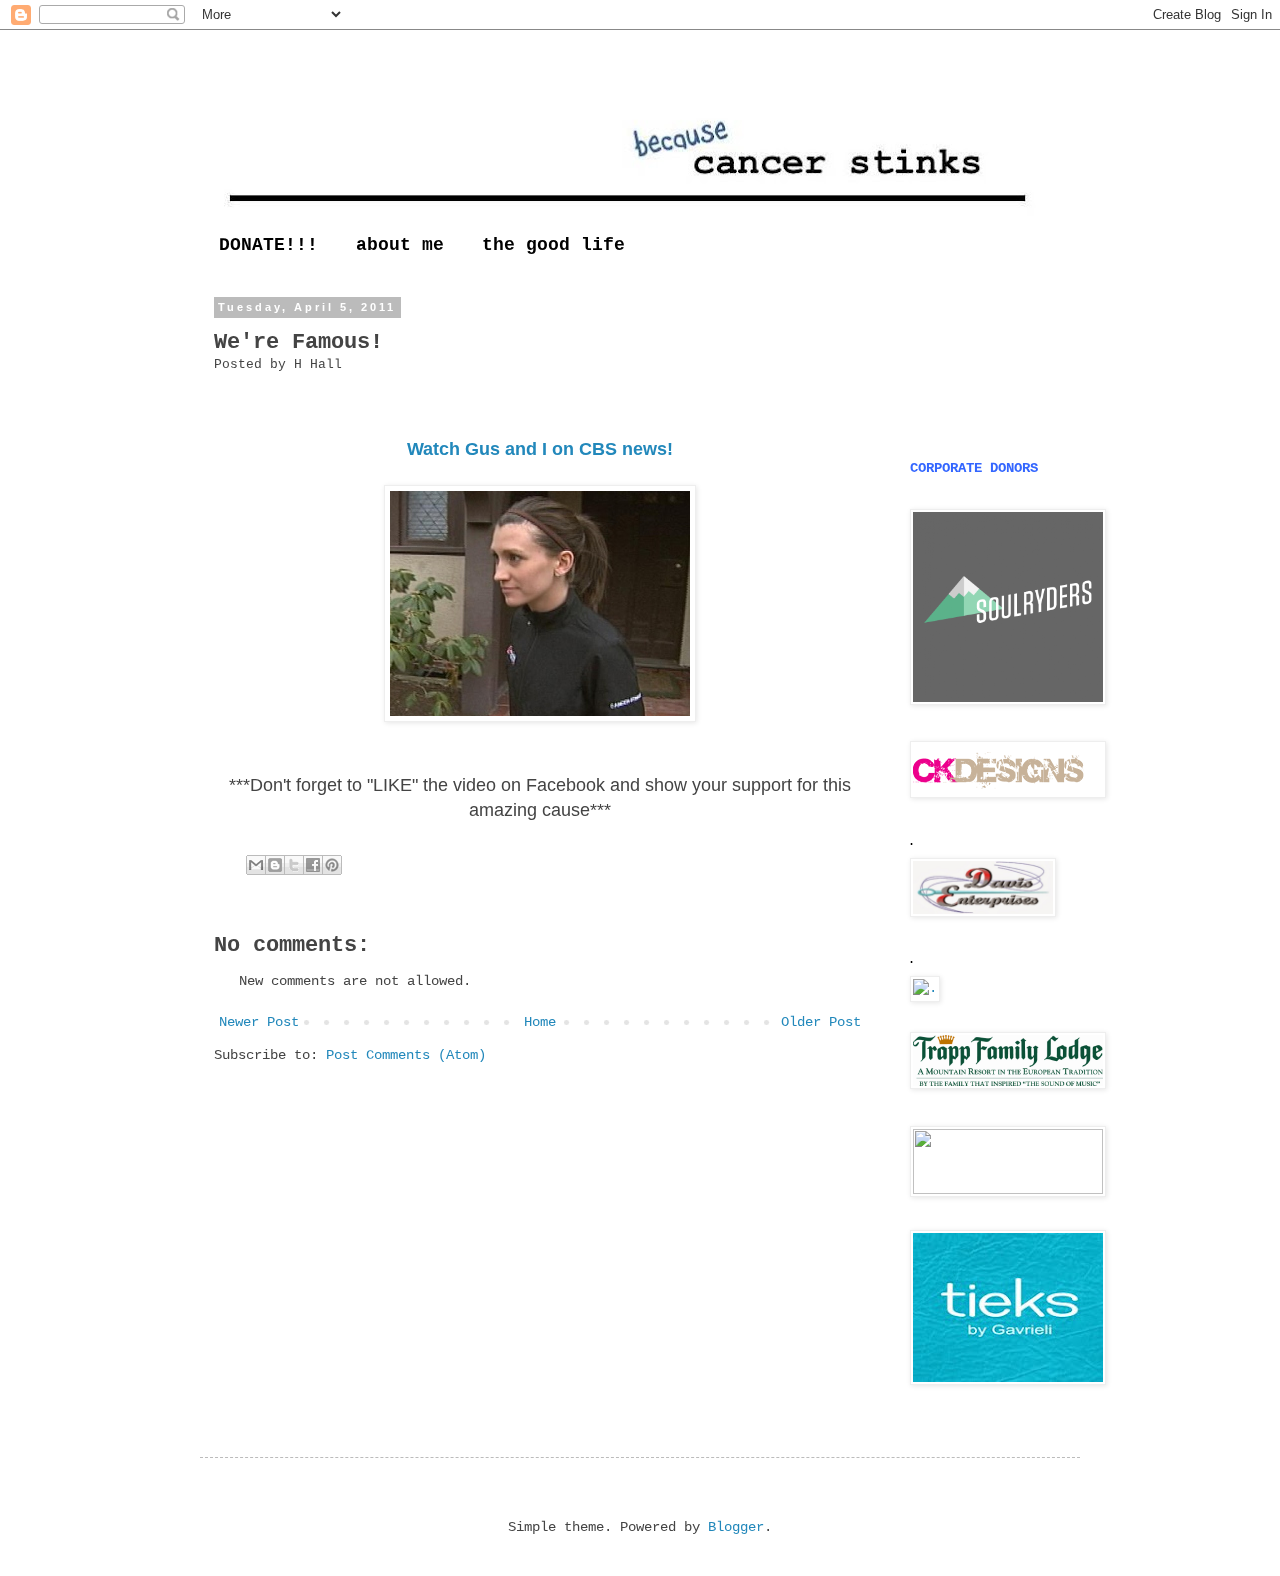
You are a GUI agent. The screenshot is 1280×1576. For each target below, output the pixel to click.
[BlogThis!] (275, 865)
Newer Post (259, 1022)
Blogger (736, 1527)
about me (400, 245)
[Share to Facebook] (313, 865)
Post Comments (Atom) (406, 1055)
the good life (553, 245)
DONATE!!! (268, 245)
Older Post (821, 1022)
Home (540, 1022)
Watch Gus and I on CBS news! (540, 449)
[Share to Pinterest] (332, 865)
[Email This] (256, 865)
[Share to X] (294, 865)
